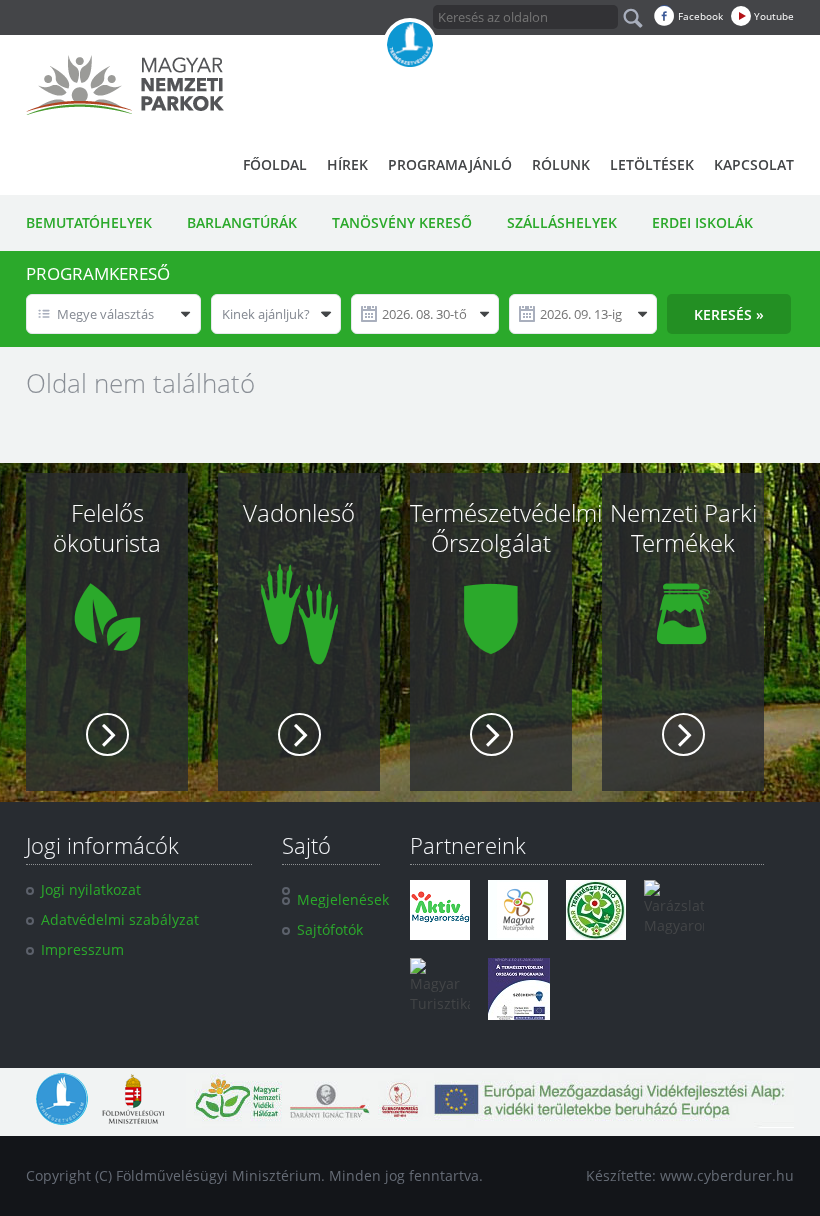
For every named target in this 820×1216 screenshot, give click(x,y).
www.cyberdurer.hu (727, 1175)
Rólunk (561, 164)
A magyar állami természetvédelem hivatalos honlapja (410, 45)
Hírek (347, 164)
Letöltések (652, 164)
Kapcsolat (754, 164)
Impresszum (82, 949)
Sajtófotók (330, 929)
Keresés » (729, 314)
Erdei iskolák (702, 222)
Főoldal (275, 164)
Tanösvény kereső (402, 222)
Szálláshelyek (562, 222)
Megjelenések (343, 899)
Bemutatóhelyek (89, 222)
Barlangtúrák (242, 222)
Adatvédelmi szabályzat (120, 919)
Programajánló (450, 164)
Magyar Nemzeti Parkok (125, 85)
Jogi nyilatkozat (91, 889)
